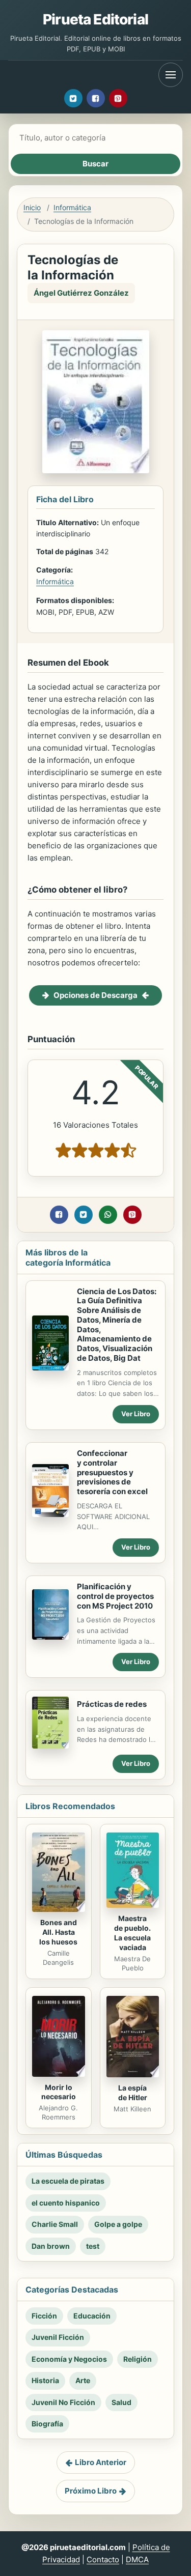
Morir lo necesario (59, 2092)
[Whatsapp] (108, 1215)
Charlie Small (55, 2224)
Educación (92, 2316)
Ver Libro (136, 1414)
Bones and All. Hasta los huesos (58, 1932)
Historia (45, 2380)
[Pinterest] (118, 98)
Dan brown (51, 2246)
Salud (121, 2402)
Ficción (44, 2316)
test (93, 2246)
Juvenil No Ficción (63, 2402)
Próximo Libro (91, 2491)
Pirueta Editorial (95, 19)
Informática (72, 207)
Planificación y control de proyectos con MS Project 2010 (115, 1596)
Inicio (32, 207)
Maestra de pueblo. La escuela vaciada (132, 1933)
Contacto (103, 2559)
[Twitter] (73, 98)
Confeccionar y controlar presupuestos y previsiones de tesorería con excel (112, 1472)
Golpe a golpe (118, 2224)
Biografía (47, 2424)
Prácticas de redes (112, 1704)
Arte (83, 2380)
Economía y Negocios (69, 2359)
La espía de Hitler (133, 2093)
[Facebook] (96, 98)
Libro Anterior (101, 2462)
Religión (138, 2359)
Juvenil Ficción (58, 2337)
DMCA (137, 2559)
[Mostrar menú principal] (171, 75)
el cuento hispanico (66, 2203)
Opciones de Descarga (95, 995)
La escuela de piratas (68, 2181)
